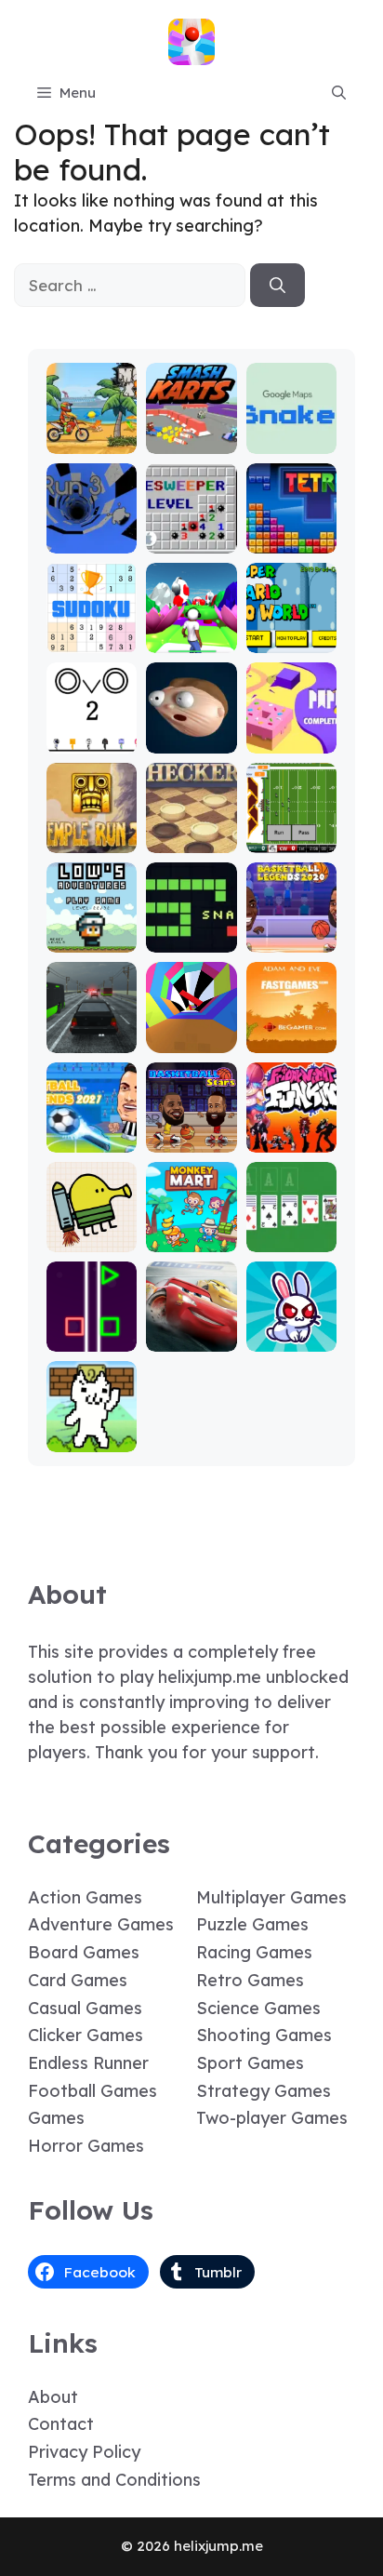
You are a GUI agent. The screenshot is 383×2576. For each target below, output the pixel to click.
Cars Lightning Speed (191, 1321)
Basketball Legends (291, 931)
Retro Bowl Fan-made (291, 831)
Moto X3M (92, 440)
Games (56, 2118)
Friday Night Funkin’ (291, 1122)
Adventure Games (101, 1924)
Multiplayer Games (271, 1897)
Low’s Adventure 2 (92, 922)
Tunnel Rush (191, 1031)
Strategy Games (264, 2091)
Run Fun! (191, 640)
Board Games (84, 1952)
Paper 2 (291, 740)
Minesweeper (191, 532)
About (53, 2397)
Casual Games (85, 2008)
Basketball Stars (191, 1131)
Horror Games (86, 2146)
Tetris (291, 540)
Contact (61, 2424)
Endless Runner (88, 2063)
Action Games (85, 1897)
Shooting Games (264, 2035)
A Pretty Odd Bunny (291, 1330)
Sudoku (92, 640)
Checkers (191, 840)
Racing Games (254, 1952)
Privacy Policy (84, 2452)
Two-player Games (272, 2118)
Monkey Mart (191, 1230)
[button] (339, 93)
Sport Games (250, 2063)
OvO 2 (92, 740)
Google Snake (291, 432)
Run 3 (92, 540)
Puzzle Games (252, 1924)
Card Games (78, 1980)
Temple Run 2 (92, 831)
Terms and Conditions (114, 2480)
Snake (191, 939)
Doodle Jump (92, 1230)
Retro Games (250, 1980)
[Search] (277, 286)
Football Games (92, 2091)
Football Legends (92, 1131)
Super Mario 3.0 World (291, 623)
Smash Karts (191, 432)
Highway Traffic (92, 1031)
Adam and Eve (291, 1031)
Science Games (258, 2008)
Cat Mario (92, 1439)
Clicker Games (86, 2035)
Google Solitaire (291, 1230)
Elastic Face (191, 732)
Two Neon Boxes (92, 1330)
